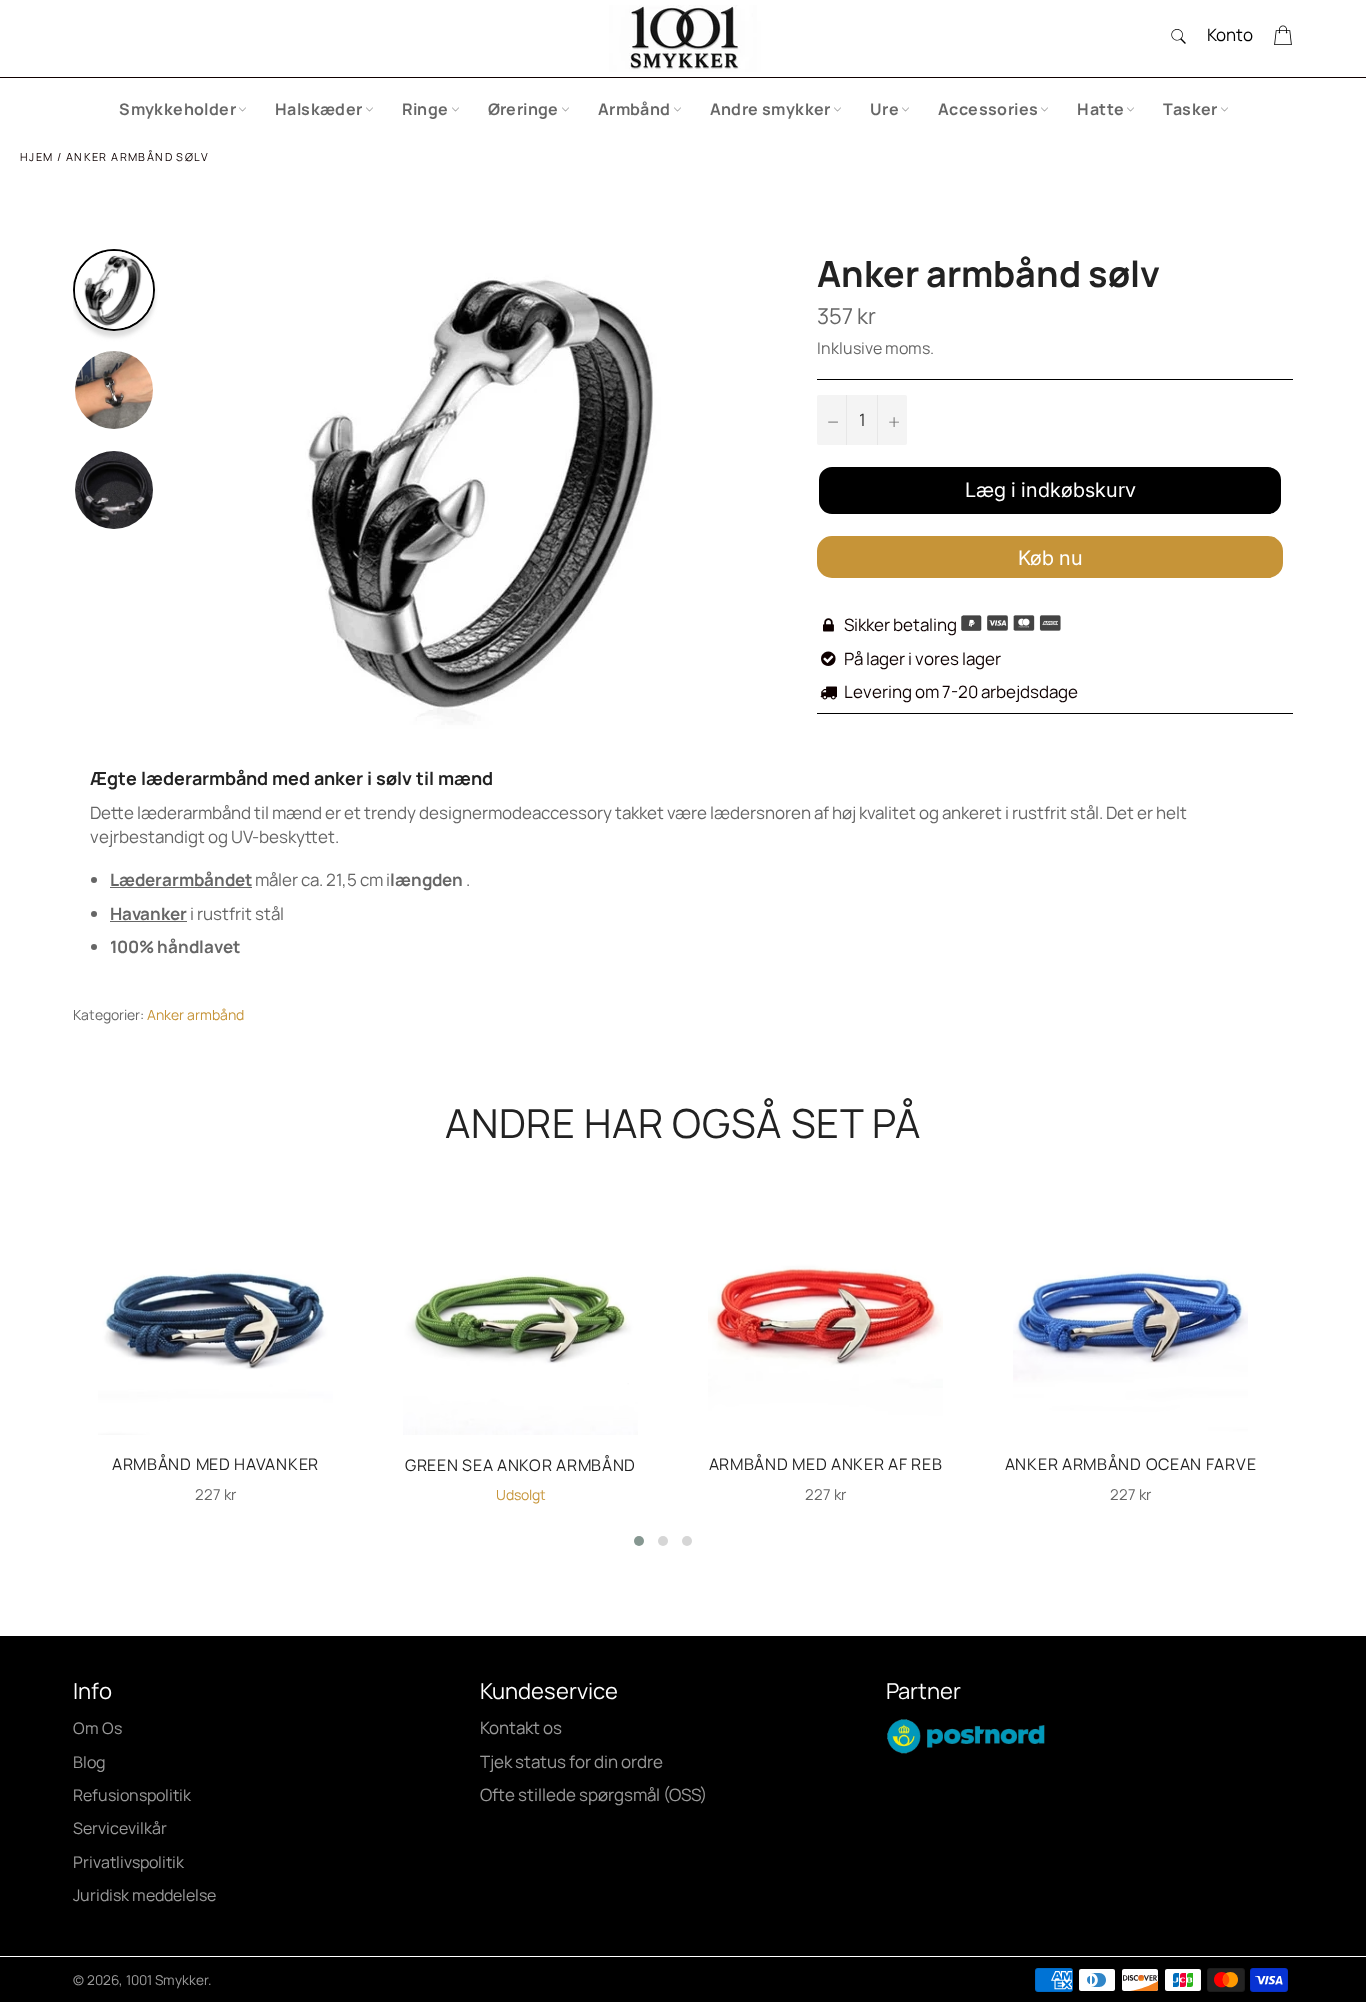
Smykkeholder (177, 109)
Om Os (97, 1728)
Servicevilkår (120, 1828)
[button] (639, 1541)
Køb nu (1050, 558)
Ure (884, 109)
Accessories (988, 109)
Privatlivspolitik (128, 1862)
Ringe (425, 109)
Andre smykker (770, 109)
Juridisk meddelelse (144, 1895)
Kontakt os (521, 1727)
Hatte (1100, 109)
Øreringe (523, 109)
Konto (1230, 34)
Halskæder (319, 109)
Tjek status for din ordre (571, 1761)
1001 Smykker (167, 1980)
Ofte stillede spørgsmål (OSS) (593, 1794)
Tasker (1190, 109)
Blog (89, 1762)
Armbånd (634, 109)
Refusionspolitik (132, 1795)
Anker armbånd (195, 1014)
